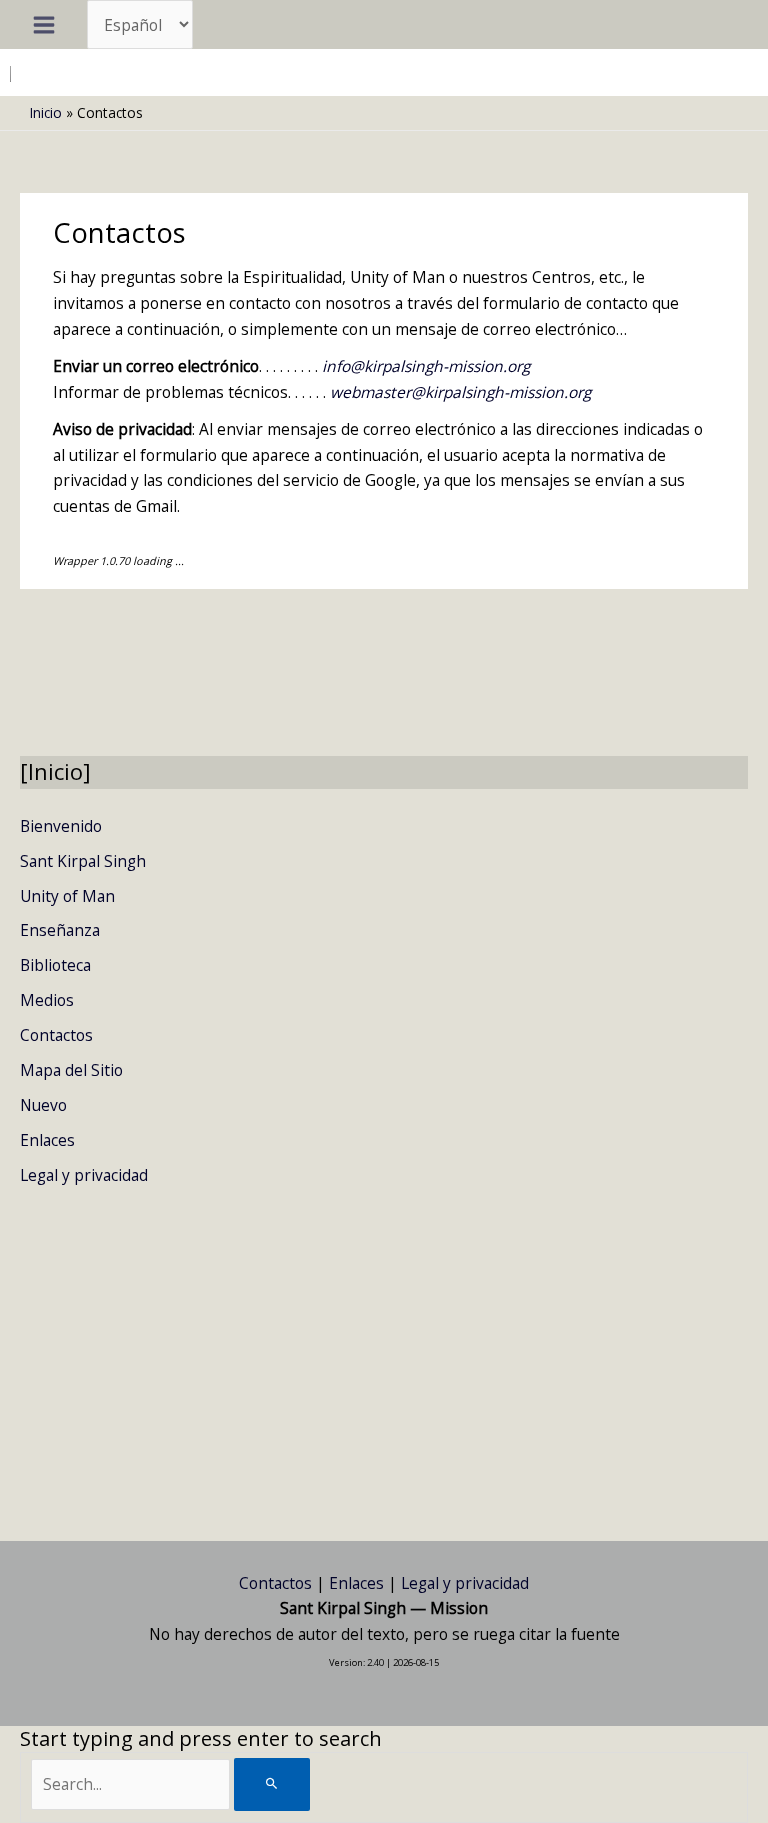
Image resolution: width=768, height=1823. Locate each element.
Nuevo (43, 1105)
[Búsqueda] (272, 1784)
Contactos (56, 1035)
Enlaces (47, 1140)
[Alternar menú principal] (43, 24)
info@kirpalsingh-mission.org (426, 366)
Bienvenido (61, 826)
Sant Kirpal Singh (83, 861)
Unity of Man (67, 896)
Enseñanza (60, 930)
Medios (47, 1000)
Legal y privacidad (84, 1175)
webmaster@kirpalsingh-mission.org (460, 392)
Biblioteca (55, 965)
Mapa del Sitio (71, 1070)
